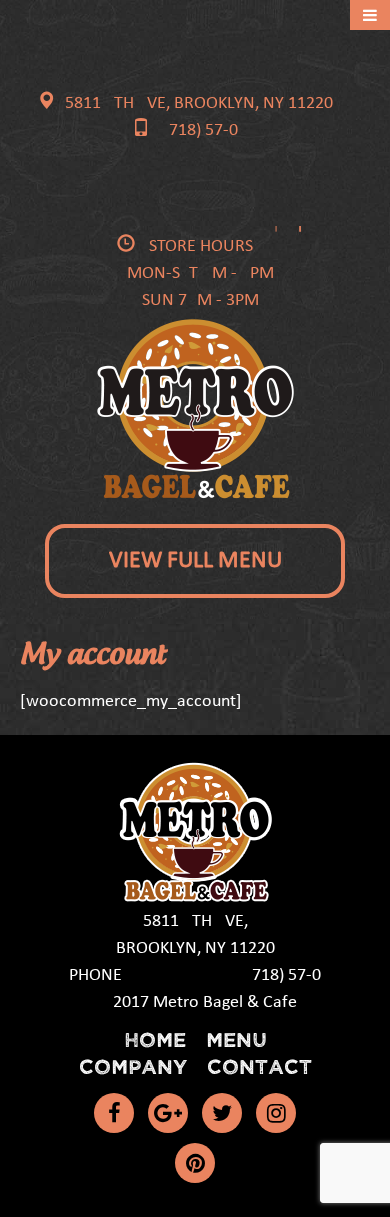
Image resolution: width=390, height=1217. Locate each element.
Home (155, 1038)
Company (133, 1065)
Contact (259, 1065)
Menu (236, 1038)
